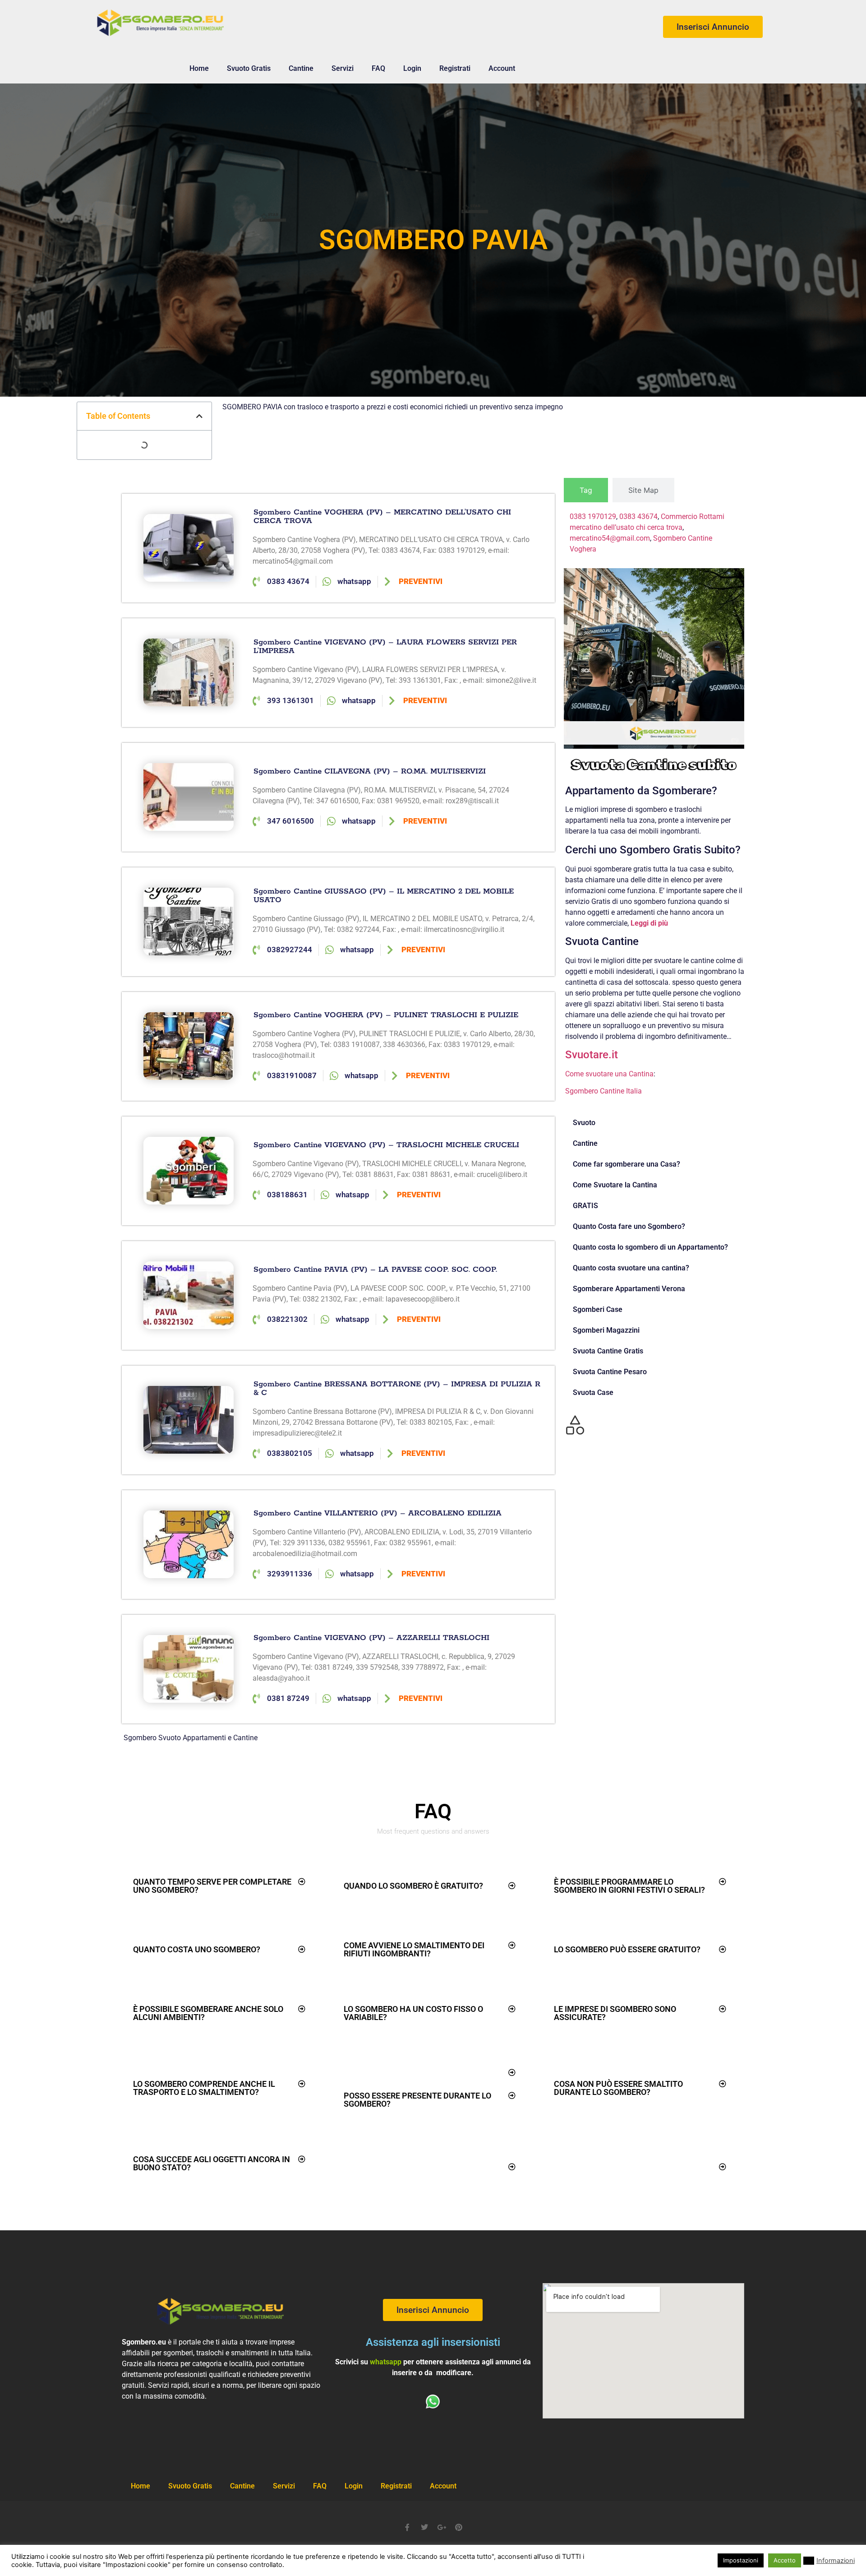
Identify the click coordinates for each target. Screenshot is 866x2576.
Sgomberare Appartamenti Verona (629, 1289)
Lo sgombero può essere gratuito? (627, 1949)
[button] (199, 416)
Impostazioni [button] (741, 2560)
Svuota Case (593, 1392)
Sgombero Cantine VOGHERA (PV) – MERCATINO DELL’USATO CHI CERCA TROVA (382, 517)
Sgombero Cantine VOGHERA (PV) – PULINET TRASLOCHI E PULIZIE (386, 1015)
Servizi (343, 68)
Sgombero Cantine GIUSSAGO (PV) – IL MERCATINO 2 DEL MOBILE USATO (384, 896)
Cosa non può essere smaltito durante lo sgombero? (618, 2088)
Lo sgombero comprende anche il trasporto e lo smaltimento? (204, 2088)
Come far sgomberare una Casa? (626, 1164)
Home (199, 68)
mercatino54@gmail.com (610, 538)
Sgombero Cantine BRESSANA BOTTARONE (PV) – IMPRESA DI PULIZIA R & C (397, 1388)
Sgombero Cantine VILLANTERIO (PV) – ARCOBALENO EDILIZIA (378, 1513)
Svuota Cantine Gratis (608, 1351)
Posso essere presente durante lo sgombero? (417, 2100)
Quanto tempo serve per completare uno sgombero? (212, 1886)
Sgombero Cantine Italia (603, 1091)
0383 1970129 (593, 517)
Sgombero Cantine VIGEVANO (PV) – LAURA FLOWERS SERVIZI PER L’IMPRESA (385, 646)
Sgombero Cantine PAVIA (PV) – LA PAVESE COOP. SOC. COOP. (375, 1269)
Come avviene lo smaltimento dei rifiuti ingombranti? (414, 1949)
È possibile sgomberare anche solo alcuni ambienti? (208, 2013)
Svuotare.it (592, 1055)
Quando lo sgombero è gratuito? (413, 1886)
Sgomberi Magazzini (606, 1330)
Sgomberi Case (598, 1309)
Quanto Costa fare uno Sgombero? (629, 1226)
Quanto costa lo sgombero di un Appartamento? (650, 1247)
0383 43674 (638, 517)
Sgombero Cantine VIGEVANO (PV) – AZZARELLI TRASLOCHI (371, 1638)
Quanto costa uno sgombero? (197, 1949)
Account (502, 68)
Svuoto (584, 1123)
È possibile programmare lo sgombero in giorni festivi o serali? (629, 1886)
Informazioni (836, 2561)
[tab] (586, 490)
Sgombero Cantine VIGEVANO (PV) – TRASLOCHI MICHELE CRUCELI (386, 1145)
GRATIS (585, 1206)
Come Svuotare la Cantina (615, 1185)
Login (412, 68)
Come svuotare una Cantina (609, 1074)
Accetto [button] (785, 2560)
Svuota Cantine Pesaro (610, 1372)
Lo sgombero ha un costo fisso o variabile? (413, 2013)
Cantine (301, 68)
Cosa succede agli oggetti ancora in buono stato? (212, 2163)
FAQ (378, 68)
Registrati (455, 68)
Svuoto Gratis (249, 68)
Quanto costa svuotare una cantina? (631, 1268)
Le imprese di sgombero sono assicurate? (615, 2013)
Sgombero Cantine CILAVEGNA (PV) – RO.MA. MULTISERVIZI (370, 771)
